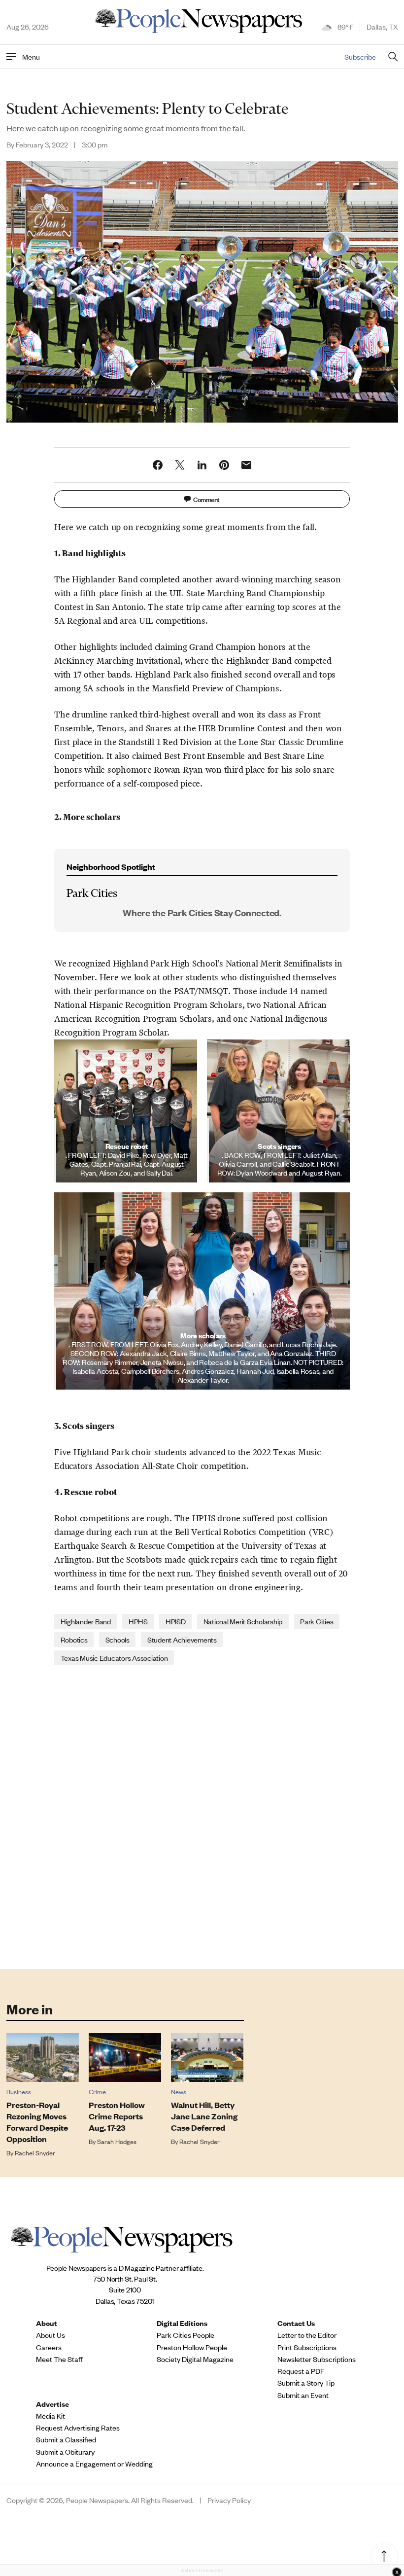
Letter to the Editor (307, 2335)
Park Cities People (185, 2335)
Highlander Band (86, 1621)
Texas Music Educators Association (114, 1658)
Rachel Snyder (35, 2153)
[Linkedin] (202, 465)
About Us (50, 2335)
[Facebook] (158, 465)
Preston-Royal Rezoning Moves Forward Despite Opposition (37, 2122)
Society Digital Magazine (195, 2359)
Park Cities (317, 1621)
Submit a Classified (66, 2439)
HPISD (176, 1621)
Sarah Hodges (117, 2141)
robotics (74, 1639)
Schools (118, 1639)
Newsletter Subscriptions (317, 2359)
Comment (206, 499)
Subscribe (360, 56)
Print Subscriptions (307, 2347)
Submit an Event (303, 2395)
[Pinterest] (224, 465)
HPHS (138, 1621)
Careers (49, 2347)
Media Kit (50, 2416)
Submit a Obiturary (65, 2452)
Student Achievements (182, 1639)
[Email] (246, 465)
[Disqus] (202, 1816)
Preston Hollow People (192, 2347)
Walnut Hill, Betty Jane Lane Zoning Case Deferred (204, 2116)
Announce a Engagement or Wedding (94, 2464)
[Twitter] (180, 465)
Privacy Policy (229, 2500)
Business (19, 2092)
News (179, 2092)
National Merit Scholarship (243, 1621)
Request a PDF (301, 2371)
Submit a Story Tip (306, 2383)
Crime (97, 2092)
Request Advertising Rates (78, 2428)
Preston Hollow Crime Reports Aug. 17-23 (117, 2116)
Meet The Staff (59, 2359)
